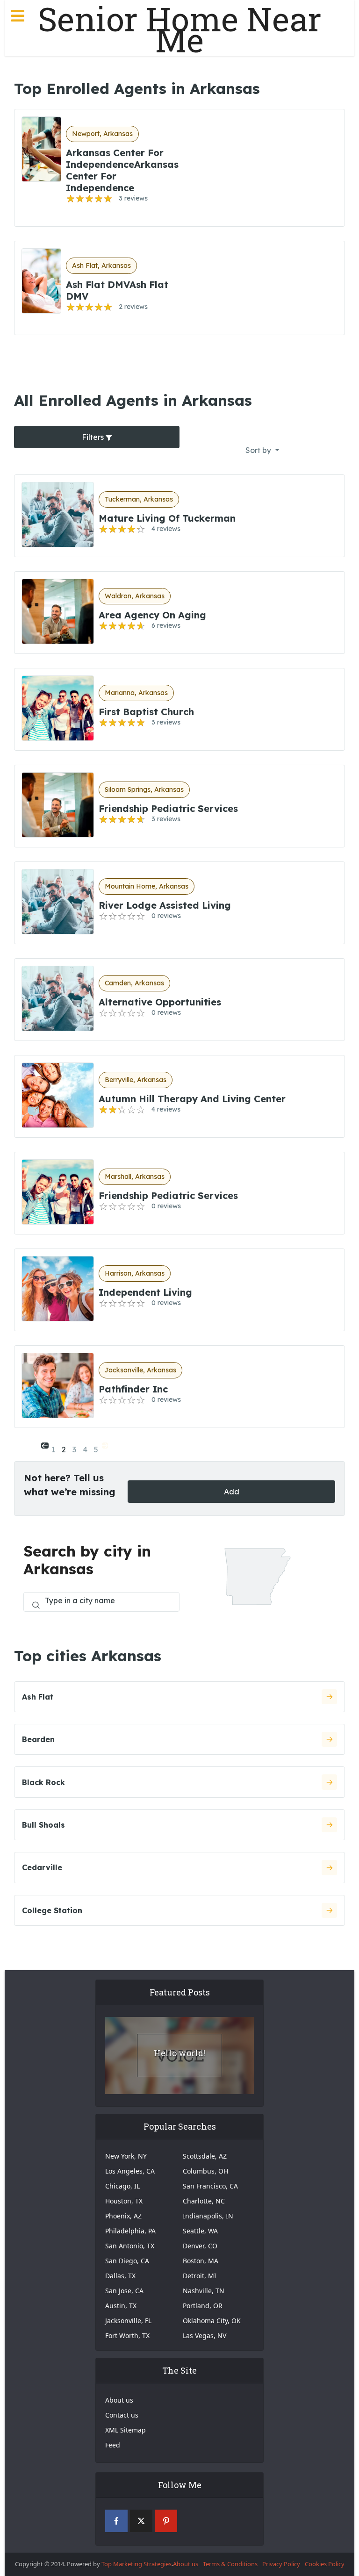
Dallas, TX (120, 2276)
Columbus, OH (205, 2171)
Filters (94, 437)
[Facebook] (116, 2521)
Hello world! (179, 2053)
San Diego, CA (127, 2261)
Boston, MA (201, 2261)
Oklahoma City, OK (212, 2321)
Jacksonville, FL (128, 2321)
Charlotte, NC (204, 2201)
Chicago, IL (122, 2186)
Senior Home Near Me (180, 29)
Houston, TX (124, 2201)
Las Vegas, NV (205, 2336)
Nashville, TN (204, 2291)
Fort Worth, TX (127, 2336)
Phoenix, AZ (123, 2216)
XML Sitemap (126, 2430)
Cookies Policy (325, 2564)
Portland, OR (203, 2306)
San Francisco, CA (210, 2186)
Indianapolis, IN (208, 2216)
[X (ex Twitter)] (141, 2521)
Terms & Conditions (230, 2564)
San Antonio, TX (130, 2246)
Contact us (122, 2415)
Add (232, 1492)
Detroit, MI (200, 2276)
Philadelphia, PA (130, 2231)
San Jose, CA (124, 2291)
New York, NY (126, 2156)
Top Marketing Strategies (136, 2564)
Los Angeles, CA (130, 2171)
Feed (113, 2445)
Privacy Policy (281, 2564)
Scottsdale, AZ (205, 2156)
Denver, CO (200, 2246)
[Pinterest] (166, 2521)
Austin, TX (121, 2306)
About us (119, 2400)
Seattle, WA (200, 2231)
